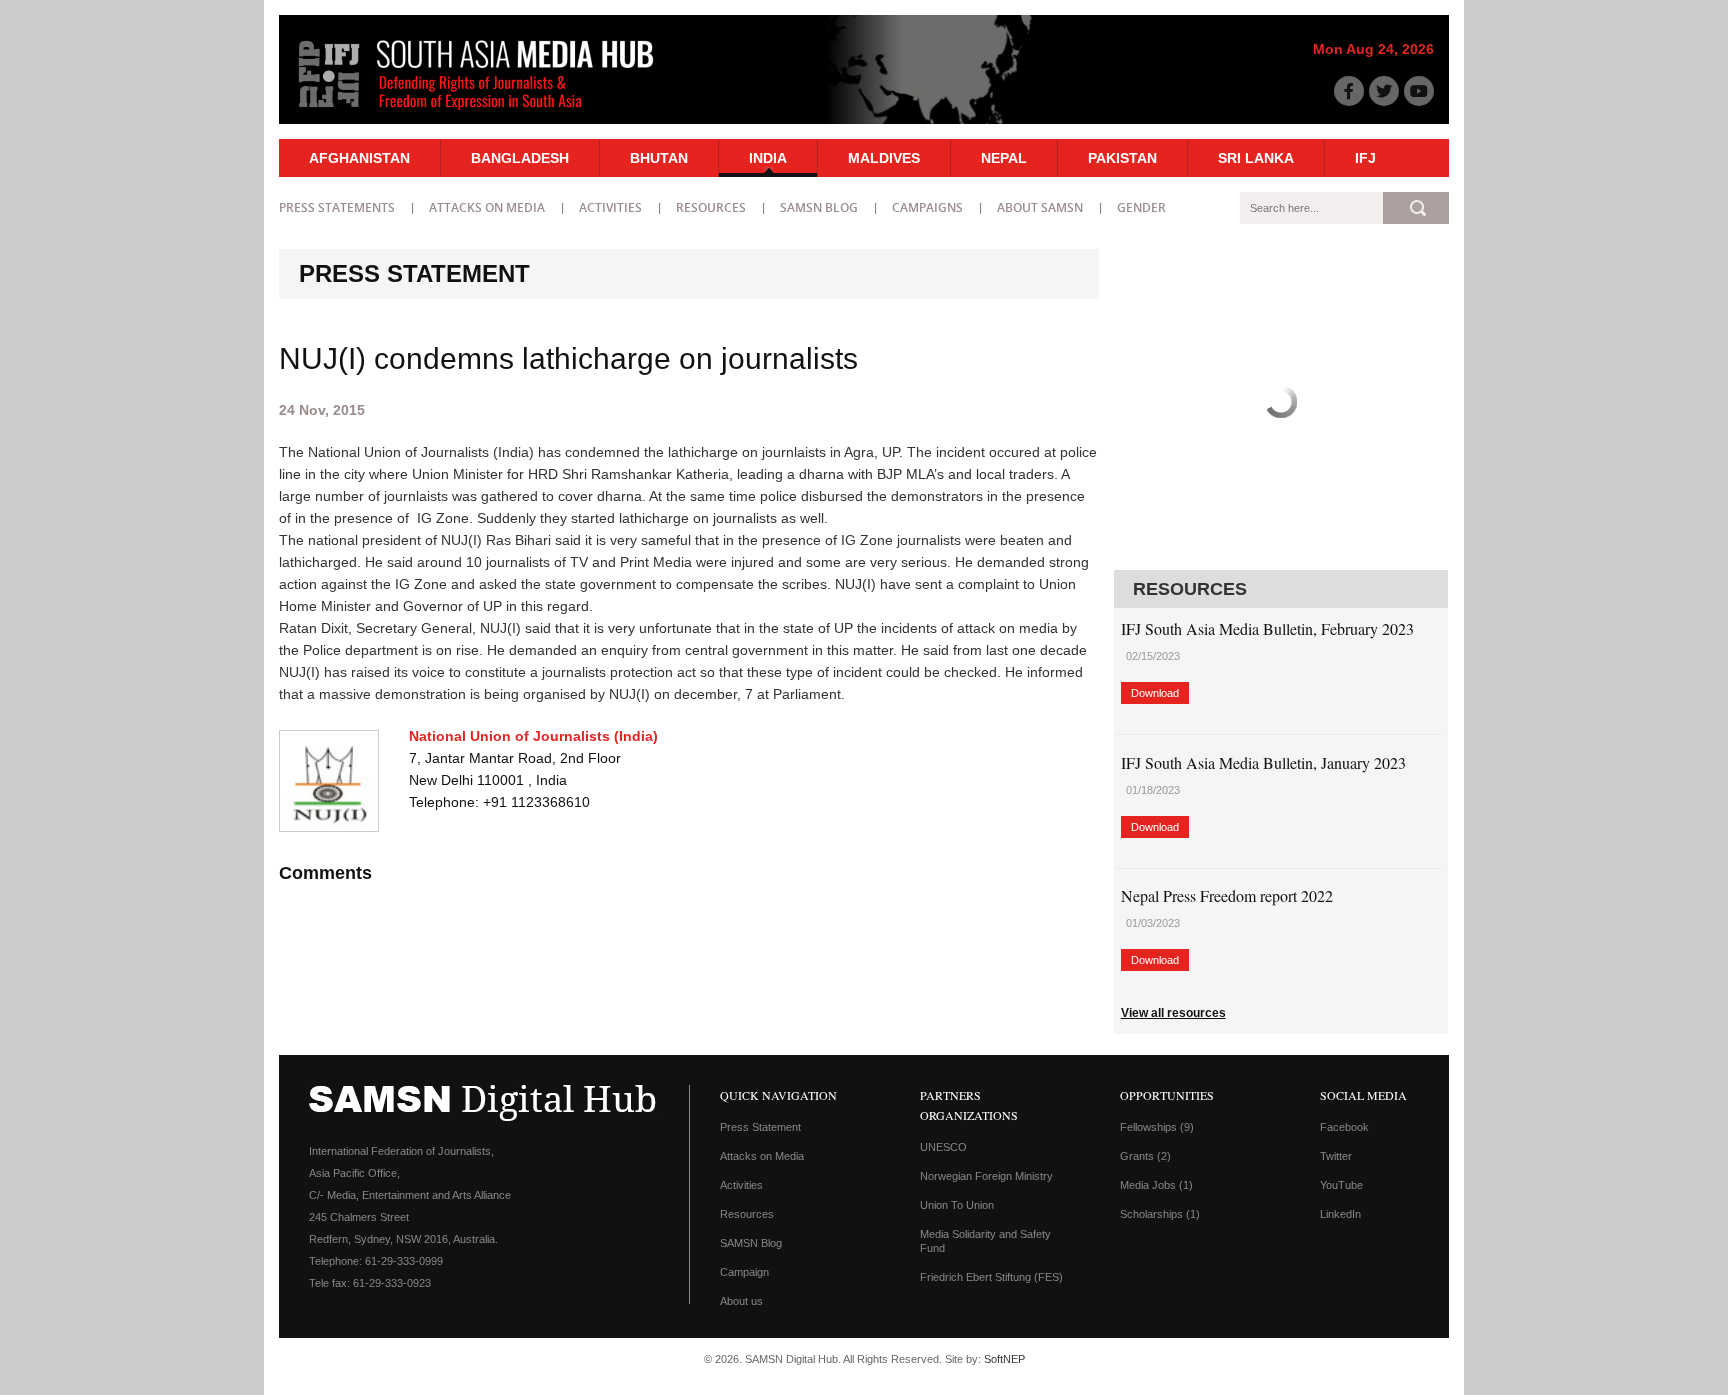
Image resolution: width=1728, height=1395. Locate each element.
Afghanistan (359, 158)
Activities (610, 207)
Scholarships (1160, 1214)
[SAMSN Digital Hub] (491, 113)
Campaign (744, 1272)
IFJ (1365, 158)
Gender (1141, 207)
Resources (711, 207)
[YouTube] (1419, 91)
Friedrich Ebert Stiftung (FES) (991, 1277)
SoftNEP (1004, 1359)
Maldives (884, 158)
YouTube (1341, 1185)
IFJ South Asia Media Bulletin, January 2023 (1263, 762)
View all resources (1173, 1013)
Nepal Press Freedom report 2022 (1227, 895)
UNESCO (943, 1147)
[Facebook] (1349, 91)
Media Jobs (1156, 1185)
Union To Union (957, 1205)
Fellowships (1157, 1127)
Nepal (1004, 158)
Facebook (1344, 1127)
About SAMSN (1040, 207)
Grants (1145, 1156)
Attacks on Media (487, 207)
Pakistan (1122, 158)
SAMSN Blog (819, 207)
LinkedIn (1340, 1214)
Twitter (1336, 1156)
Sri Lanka (1256, 158)
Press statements (337, 207)
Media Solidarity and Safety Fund (985, 1241)
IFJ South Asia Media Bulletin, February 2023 (1267, 628)
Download (1155, 693)
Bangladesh (520, 158)
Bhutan (659, 158)
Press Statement (760, 1127)
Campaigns (927, 207)
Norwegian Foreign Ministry (986, 1176)
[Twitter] (1384, 91)
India (768, 158)
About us (741, 1301)
